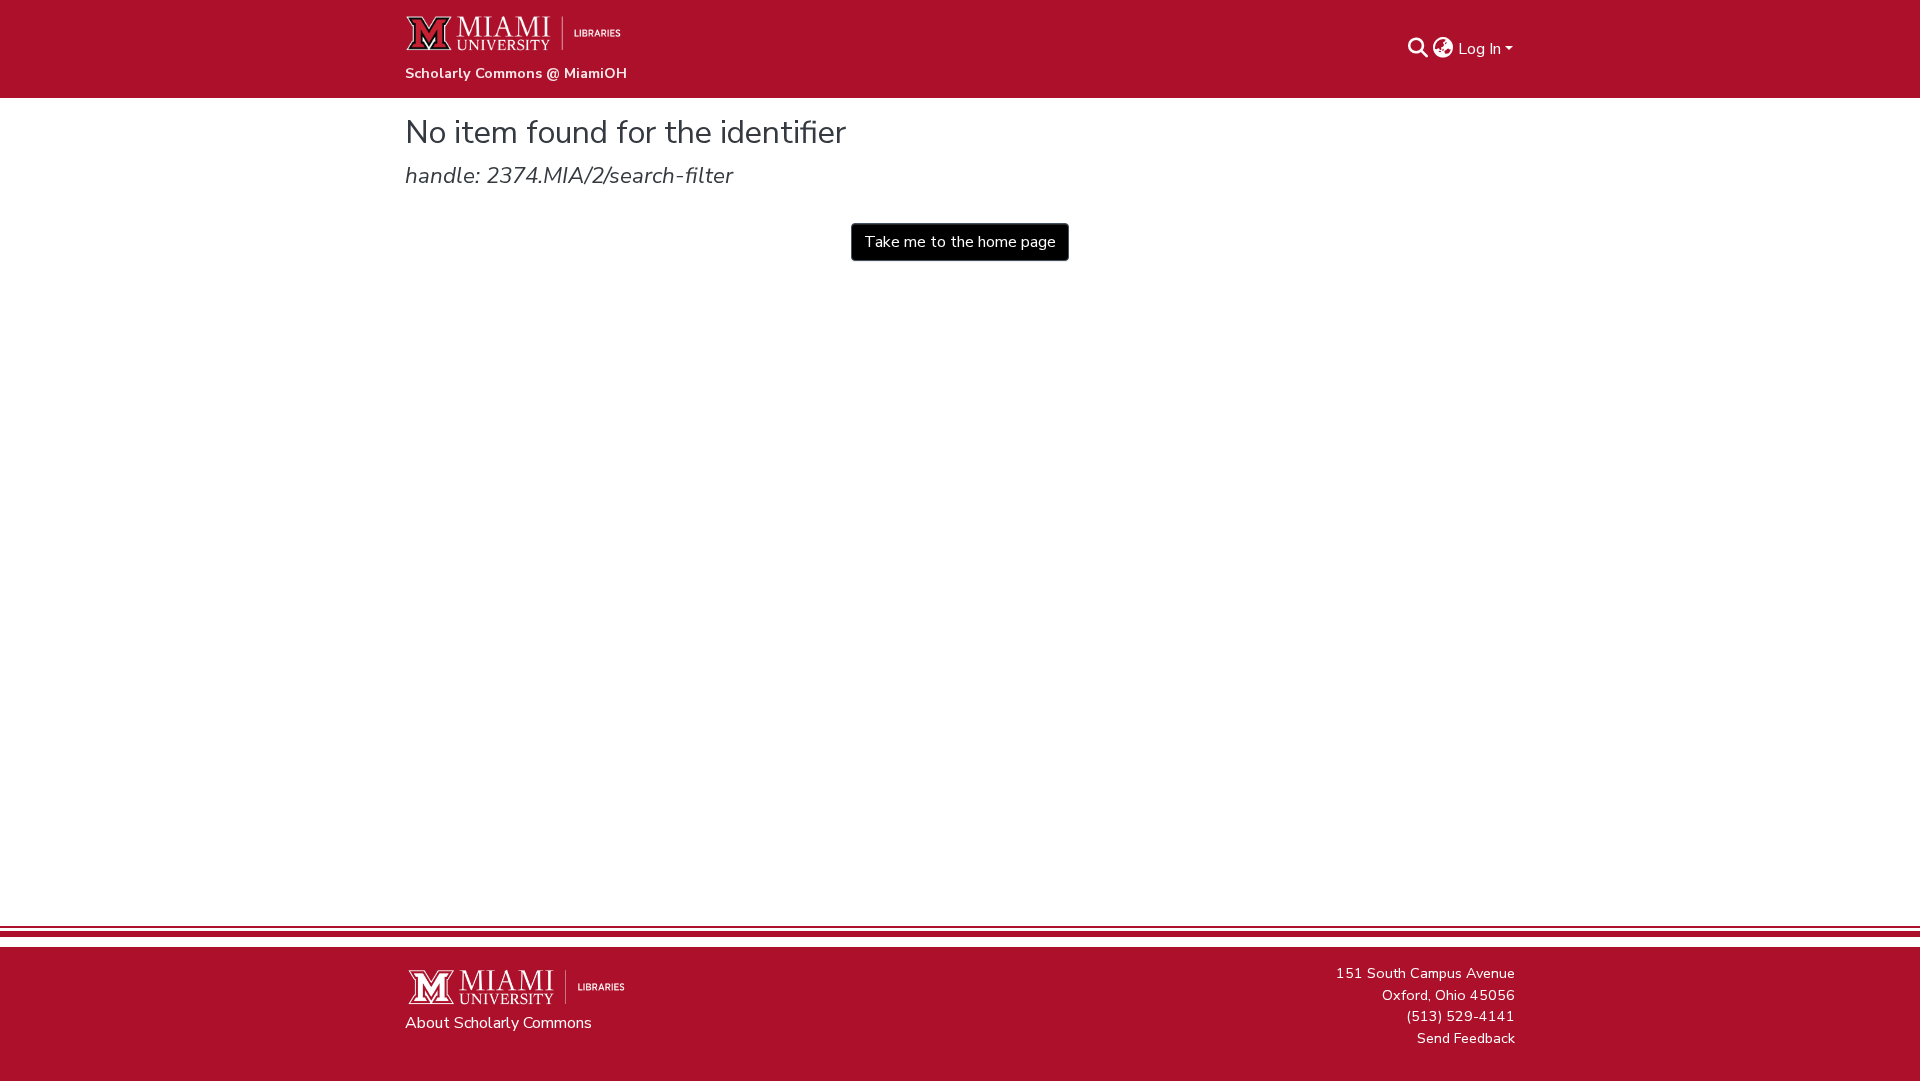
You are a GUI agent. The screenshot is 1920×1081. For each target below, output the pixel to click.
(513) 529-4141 (1460, 1016)
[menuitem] (1443, 49)
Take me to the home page (960, 242)
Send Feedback (1466, 1037)
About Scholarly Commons (498, 1023)
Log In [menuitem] (1479, 49)
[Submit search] (1418, 49)
